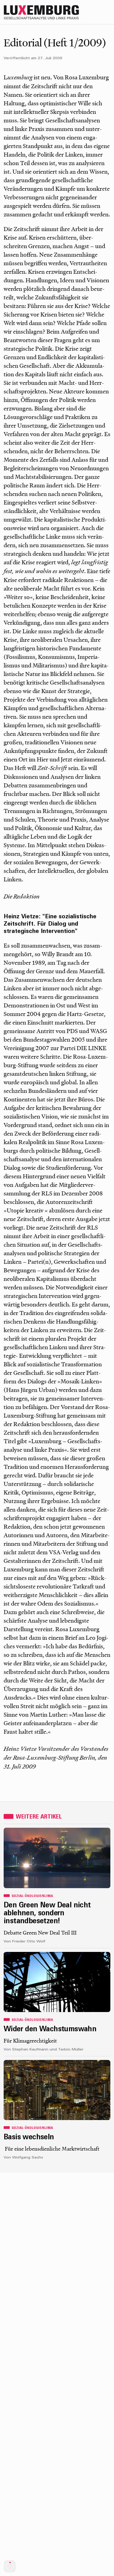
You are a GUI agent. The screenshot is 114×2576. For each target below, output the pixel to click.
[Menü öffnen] (108, 12)
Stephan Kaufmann (30, 2050)
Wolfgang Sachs (28, 2158)
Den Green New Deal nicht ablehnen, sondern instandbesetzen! (47, 1914)
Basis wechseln (29, 2137)
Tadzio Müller (71, 2050)
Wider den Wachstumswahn (50, 2029)
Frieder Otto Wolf (29, 1942)
